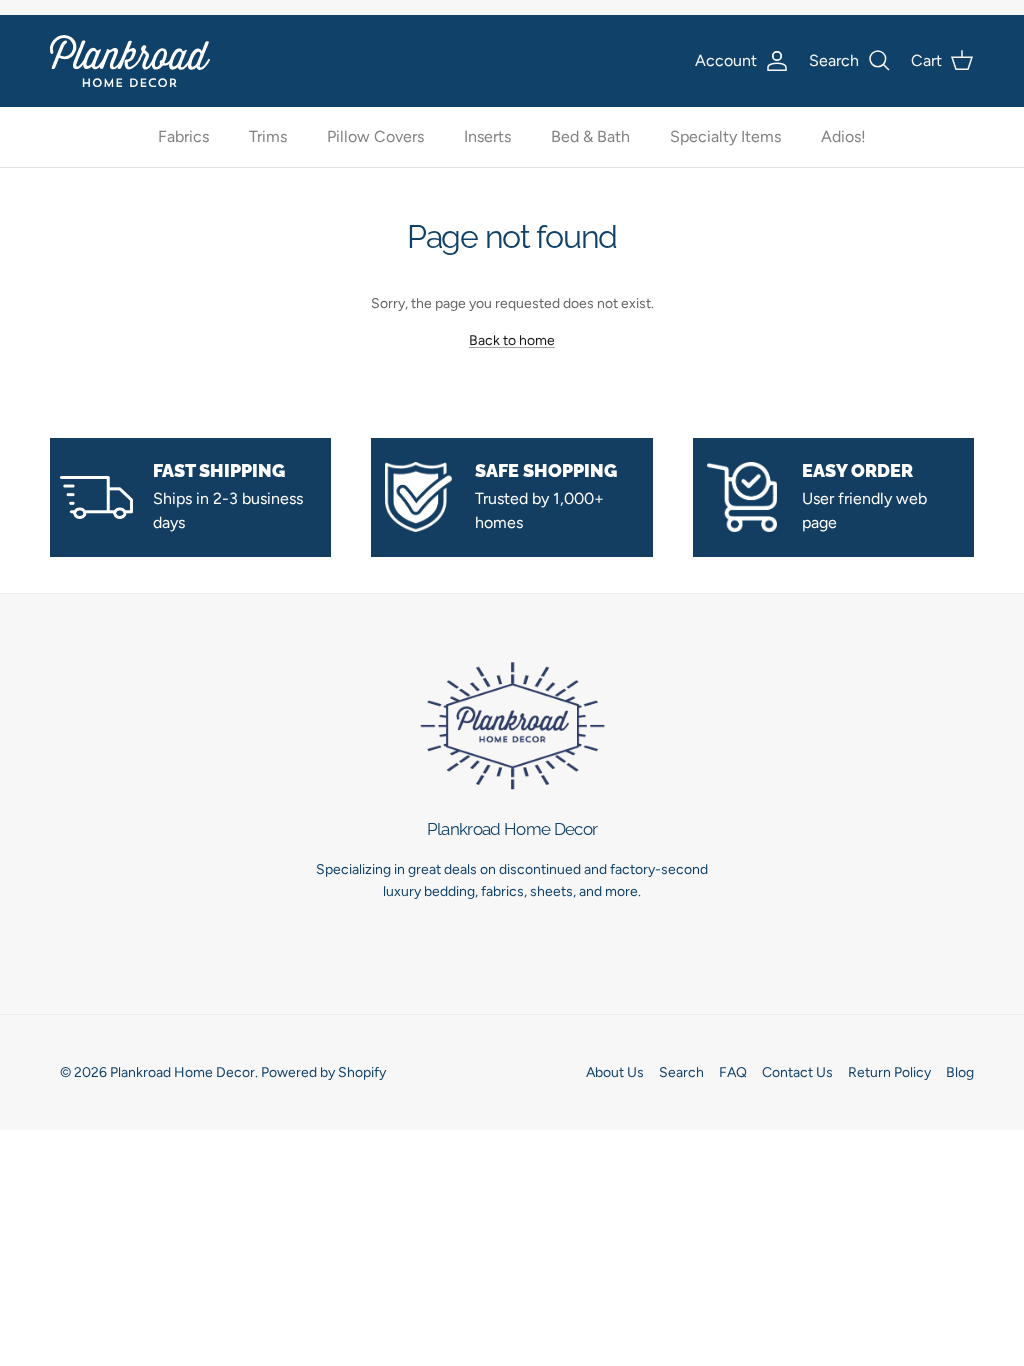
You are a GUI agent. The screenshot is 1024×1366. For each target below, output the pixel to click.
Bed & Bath (590, 136)
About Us (615, 1072)
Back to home (512, 340)
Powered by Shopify (323, 1072)
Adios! (843, 136)
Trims (268, 136)
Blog (960, 1072)
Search (681, 1072)
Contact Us (797, 1072)
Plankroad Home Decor (182, 1072)
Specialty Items (725, 136)
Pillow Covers (375, 136)
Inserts (487, 136)
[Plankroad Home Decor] (130, 60)
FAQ (733, 1072)
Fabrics (183, 136)
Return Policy (889, 1072)
